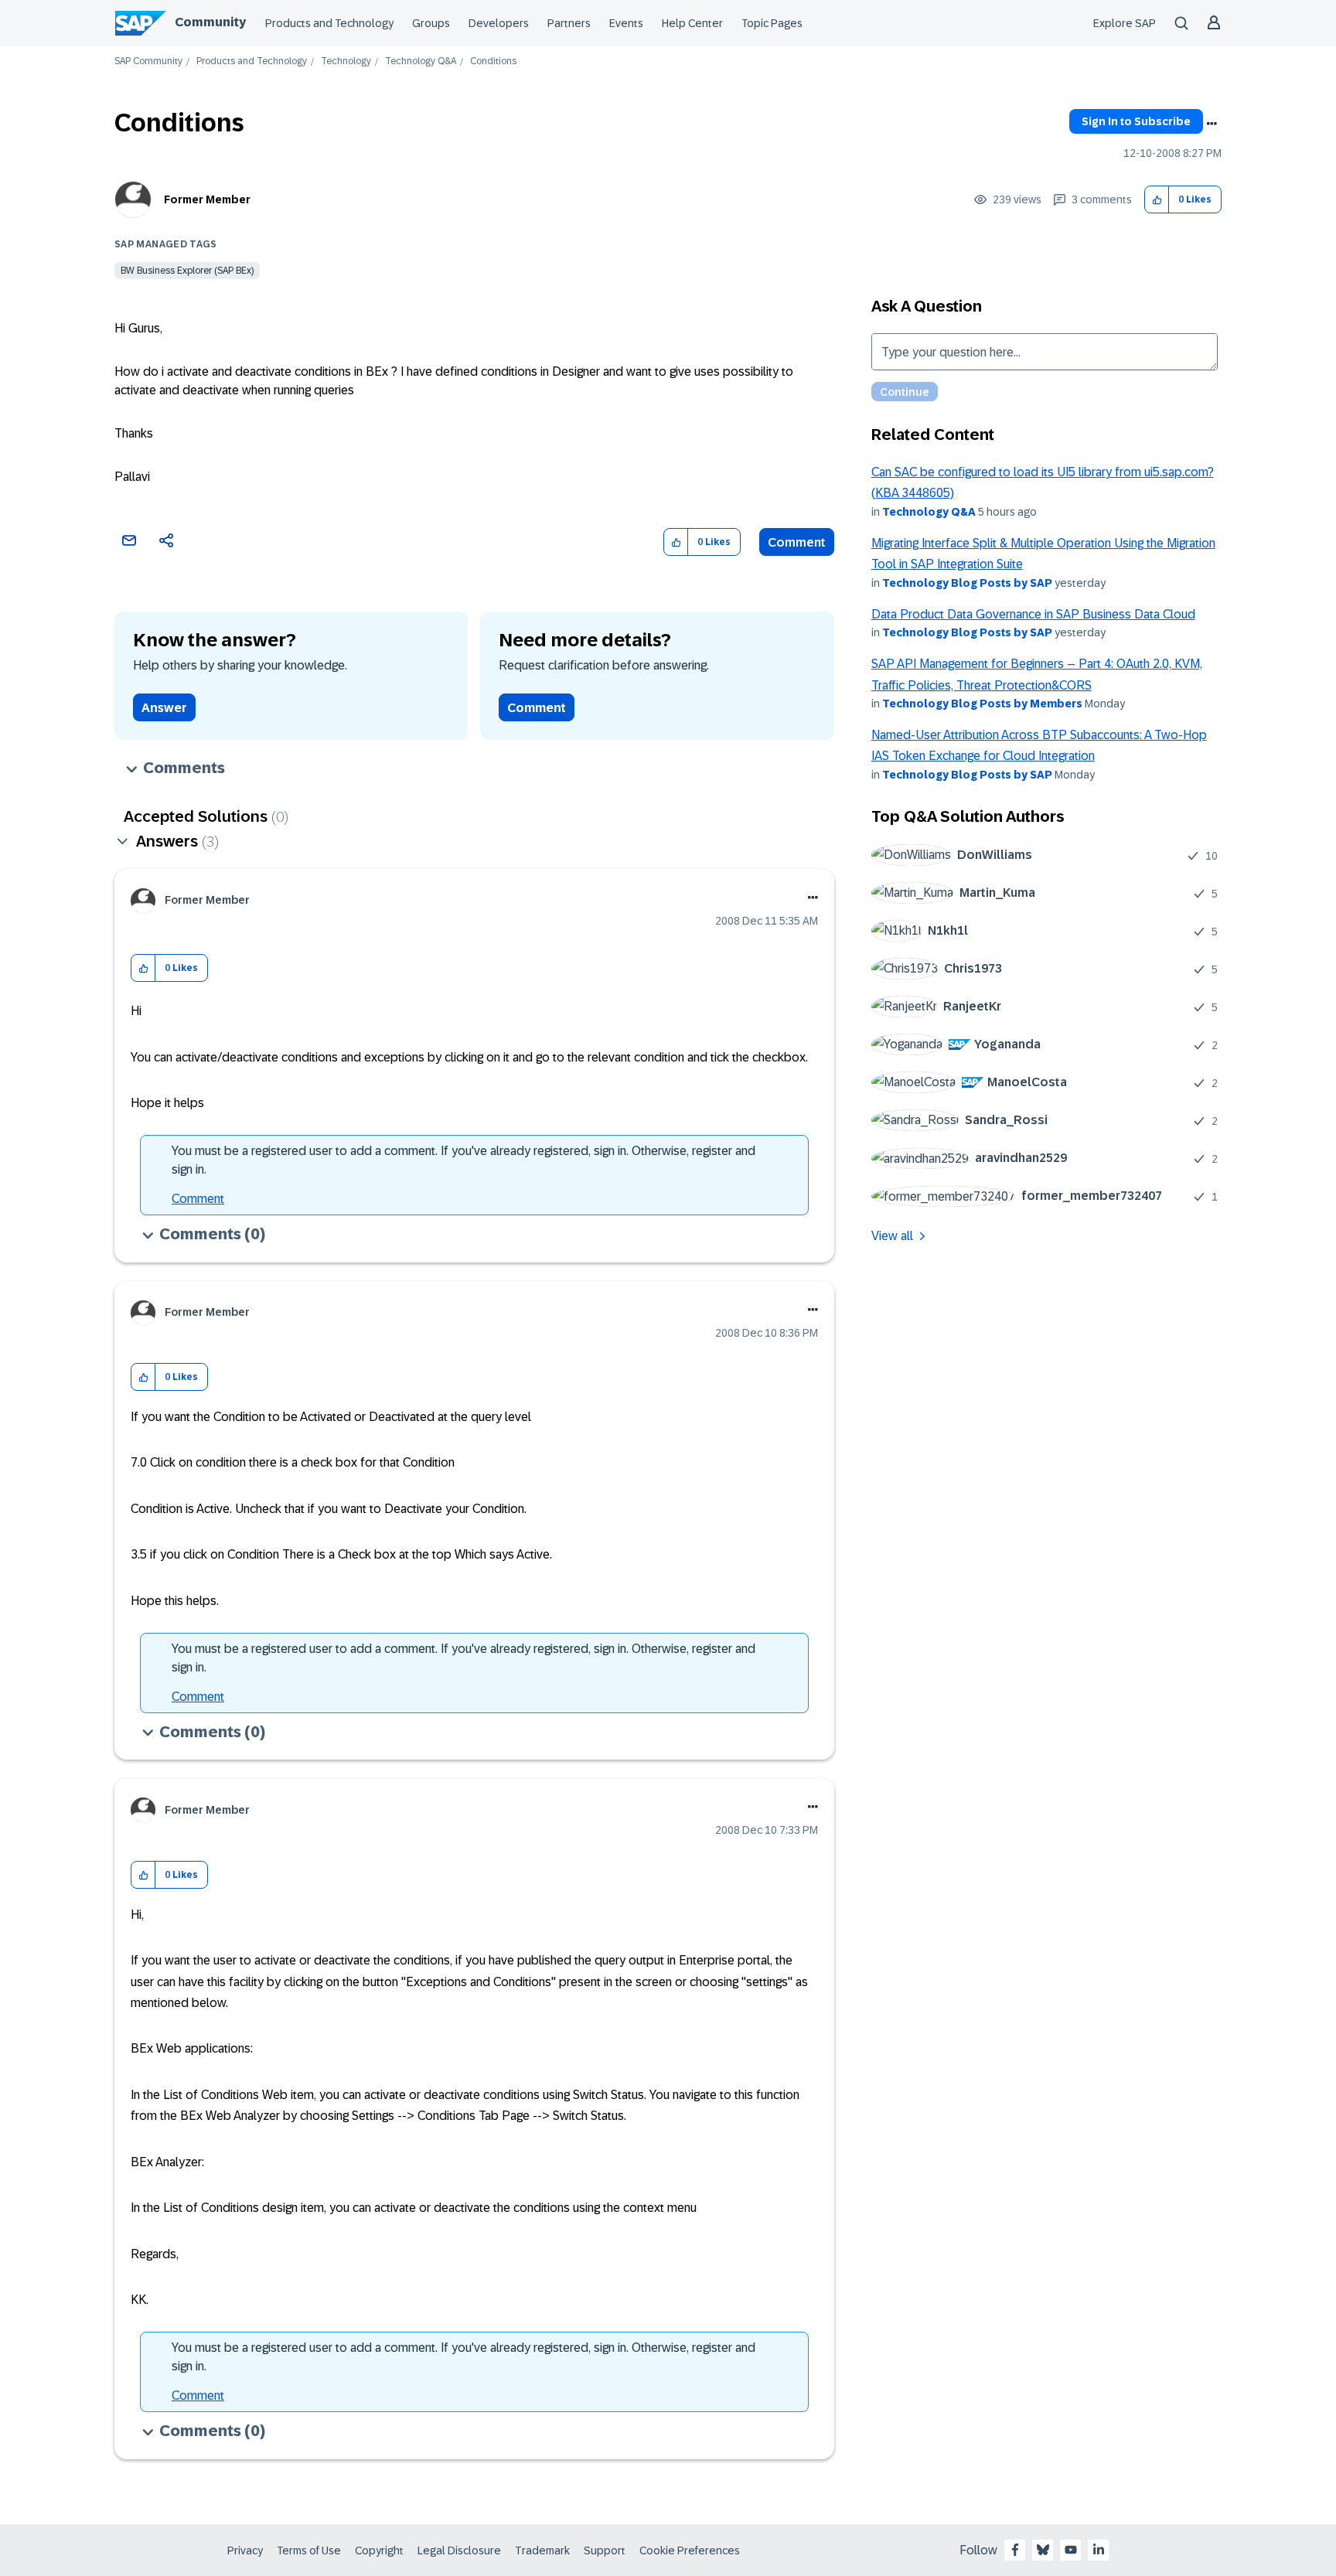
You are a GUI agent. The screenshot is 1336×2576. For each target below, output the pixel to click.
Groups (431, 23)
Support (605, 2550)
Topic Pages (772, 23)
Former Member (207, 199)
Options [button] (1212, 124)
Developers (499, 23)
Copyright (379, 2550)
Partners (569, 23)
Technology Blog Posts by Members (982, 704)
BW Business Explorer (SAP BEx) (187, 271)
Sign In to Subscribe (1136, 121)
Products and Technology (329, 23)
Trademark (542, 2550)
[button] (1157, 200)
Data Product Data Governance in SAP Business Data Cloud (1033, 614)
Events (626, 23)
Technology (346, 61)
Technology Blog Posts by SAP (967, 583)
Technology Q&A (421, 61)
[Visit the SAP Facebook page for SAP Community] (1015, 2550)
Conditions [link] (493, 61)
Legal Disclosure (459, 2550)
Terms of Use (309, 2550)
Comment (797, 542)
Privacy (245, 2550)
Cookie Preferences (690, 2550)
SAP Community (148, 61)
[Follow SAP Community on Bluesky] (1043, 2550)
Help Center (692, 23)
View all (892, 1236)
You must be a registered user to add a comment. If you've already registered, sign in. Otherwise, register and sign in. (464, 1160)
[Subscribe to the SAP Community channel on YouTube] (1071, 2550)
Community (210, 22)
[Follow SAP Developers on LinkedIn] (1099, 2550)
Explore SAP (1125, 23)
